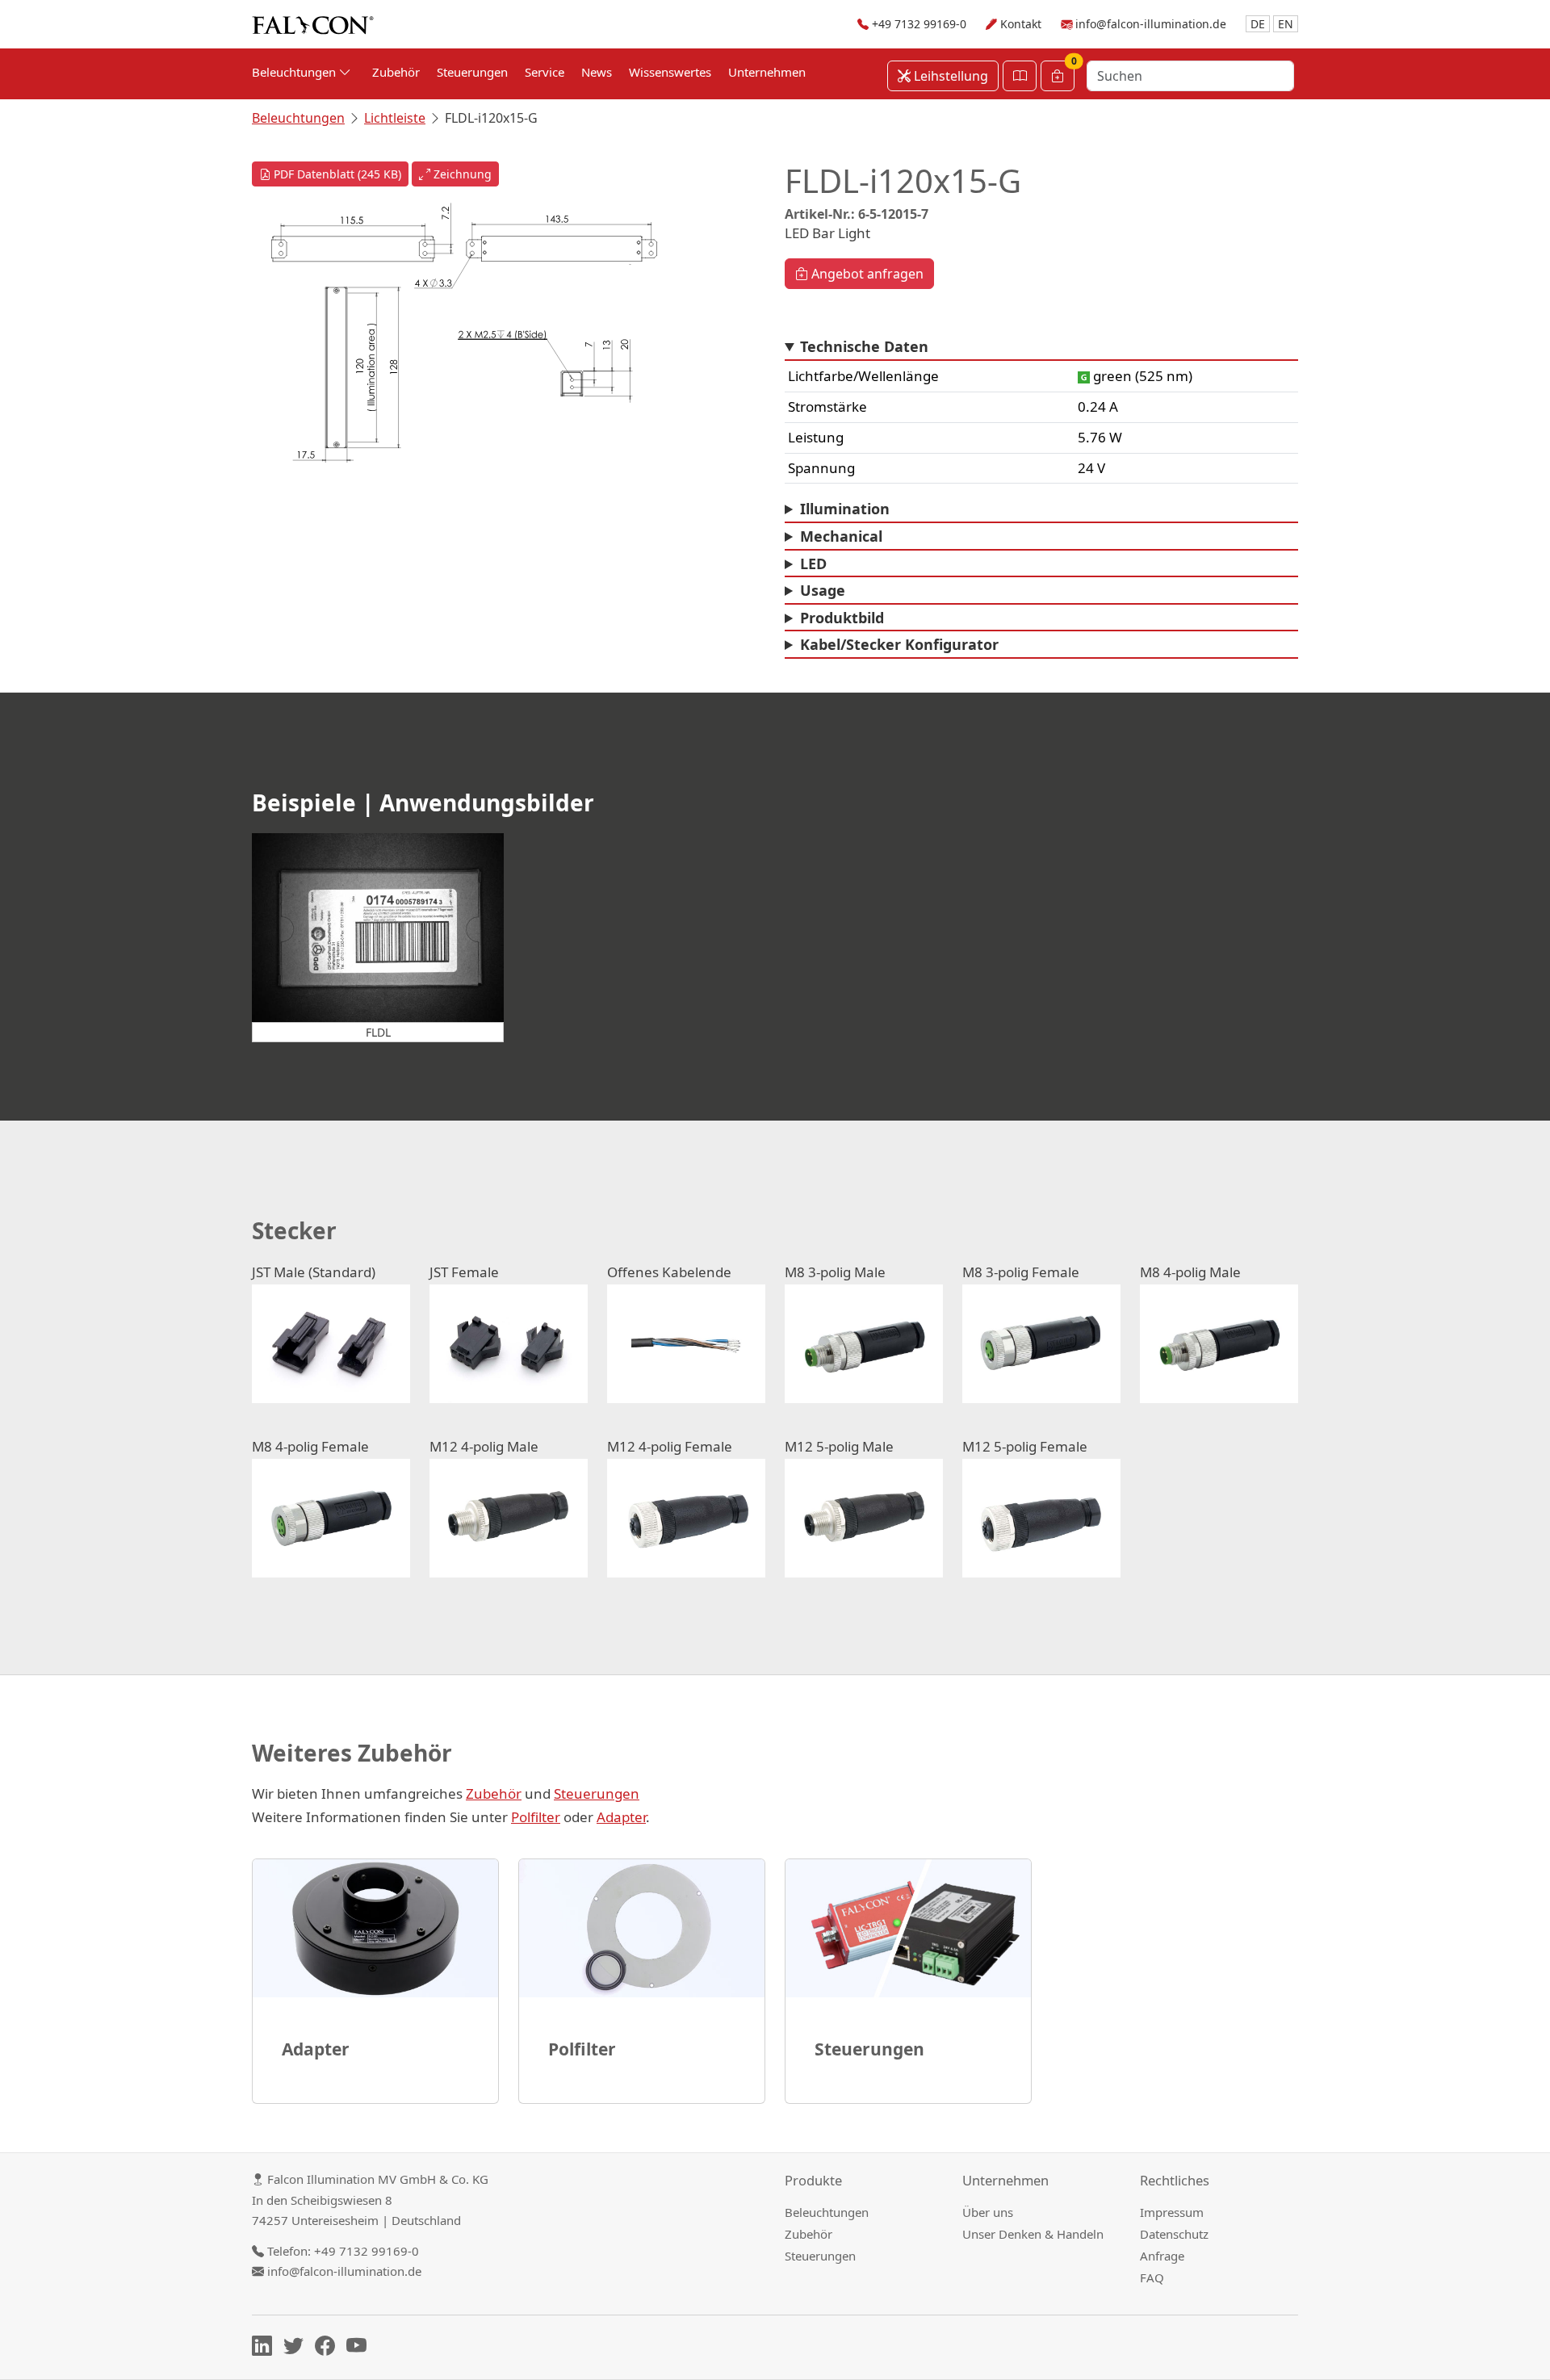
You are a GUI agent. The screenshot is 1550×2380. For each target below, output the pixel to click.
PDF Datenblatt (336, 174)
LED (813, 564)
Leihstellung (949, 76)
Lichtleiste (395, 118)
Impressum (1172, 2212)
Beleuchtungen (298, 118)
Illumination (845, 509)
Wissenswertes (670, 72)
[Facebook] (329, 2349)
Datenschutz (1174, 2234)
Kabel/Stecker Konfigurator (899, 644)
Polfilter (536, 1817)
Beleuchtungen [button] (295, 72)
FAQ (1152, 2277)
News (597, 72)
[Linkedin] (266, 2349)
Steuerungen (472, 72)
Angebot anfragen (866, 274)
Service (545, 72)
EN (1286, 24)
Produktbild (842, 618)
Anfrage (1162, 2256)
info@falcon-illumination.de (1151, 24)
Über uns (988, 2212)
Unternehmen (767, 72)
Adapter (621, 1817)
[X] (297, 2349)
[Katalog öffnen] (1020, 76)
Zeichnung (461, 174)
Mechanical (841, 536)
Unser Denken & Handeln (1033, 2234)
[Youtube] (360, 2349)
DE (1258, 24)
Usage (823, 590)
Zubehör (396, 72)
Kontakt (1021, 24)
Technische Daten (864, 346)
